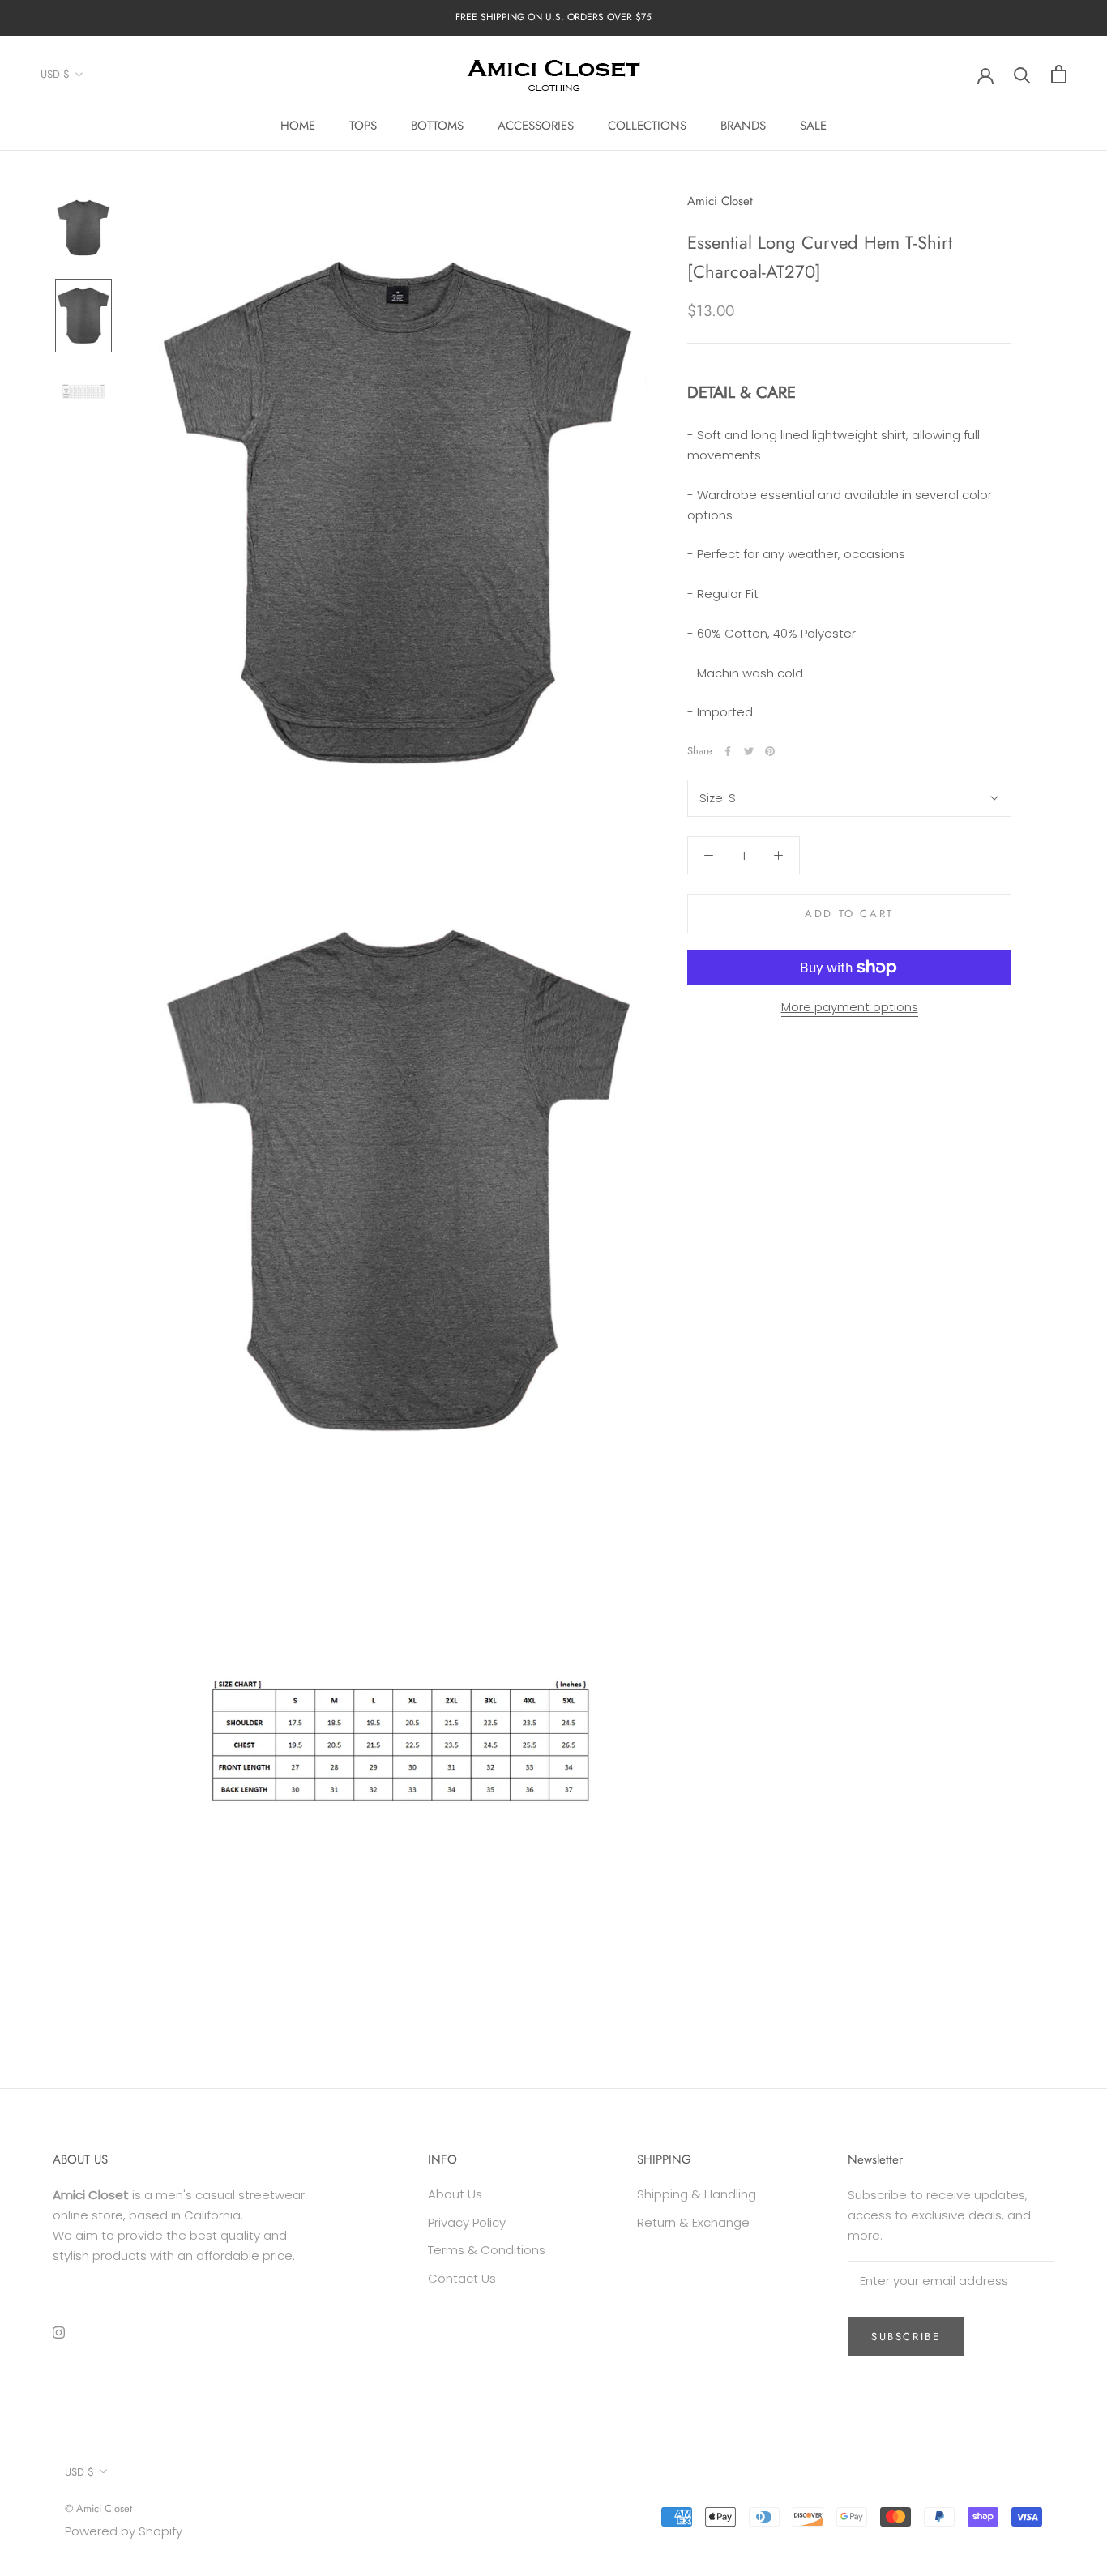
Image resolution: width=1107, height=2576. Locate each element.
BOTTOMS (437, 126)
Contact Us (462, 2278)
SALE (813, 126)
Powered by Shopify (124, 2531)
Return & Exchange (693, 2222)
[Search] (1022, 74)
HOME (298, 126)
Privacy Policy (467, 2222)
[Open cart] (1059, 74)
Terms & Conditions (487, 2250)
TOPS (363, 126)
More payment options (850, 1007)
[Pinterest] (770, 751)
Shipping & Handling (697, 2194)
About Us (455, 2194)
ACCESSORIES (536, 126)
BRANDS (743, 126)
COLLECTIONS (647, 126)
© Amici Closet (98, 2508)
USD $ (55, 74)
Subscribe (906, 2337)
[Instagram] (59, 2332)
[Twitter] (749, 751)
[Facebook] (728, 751)
